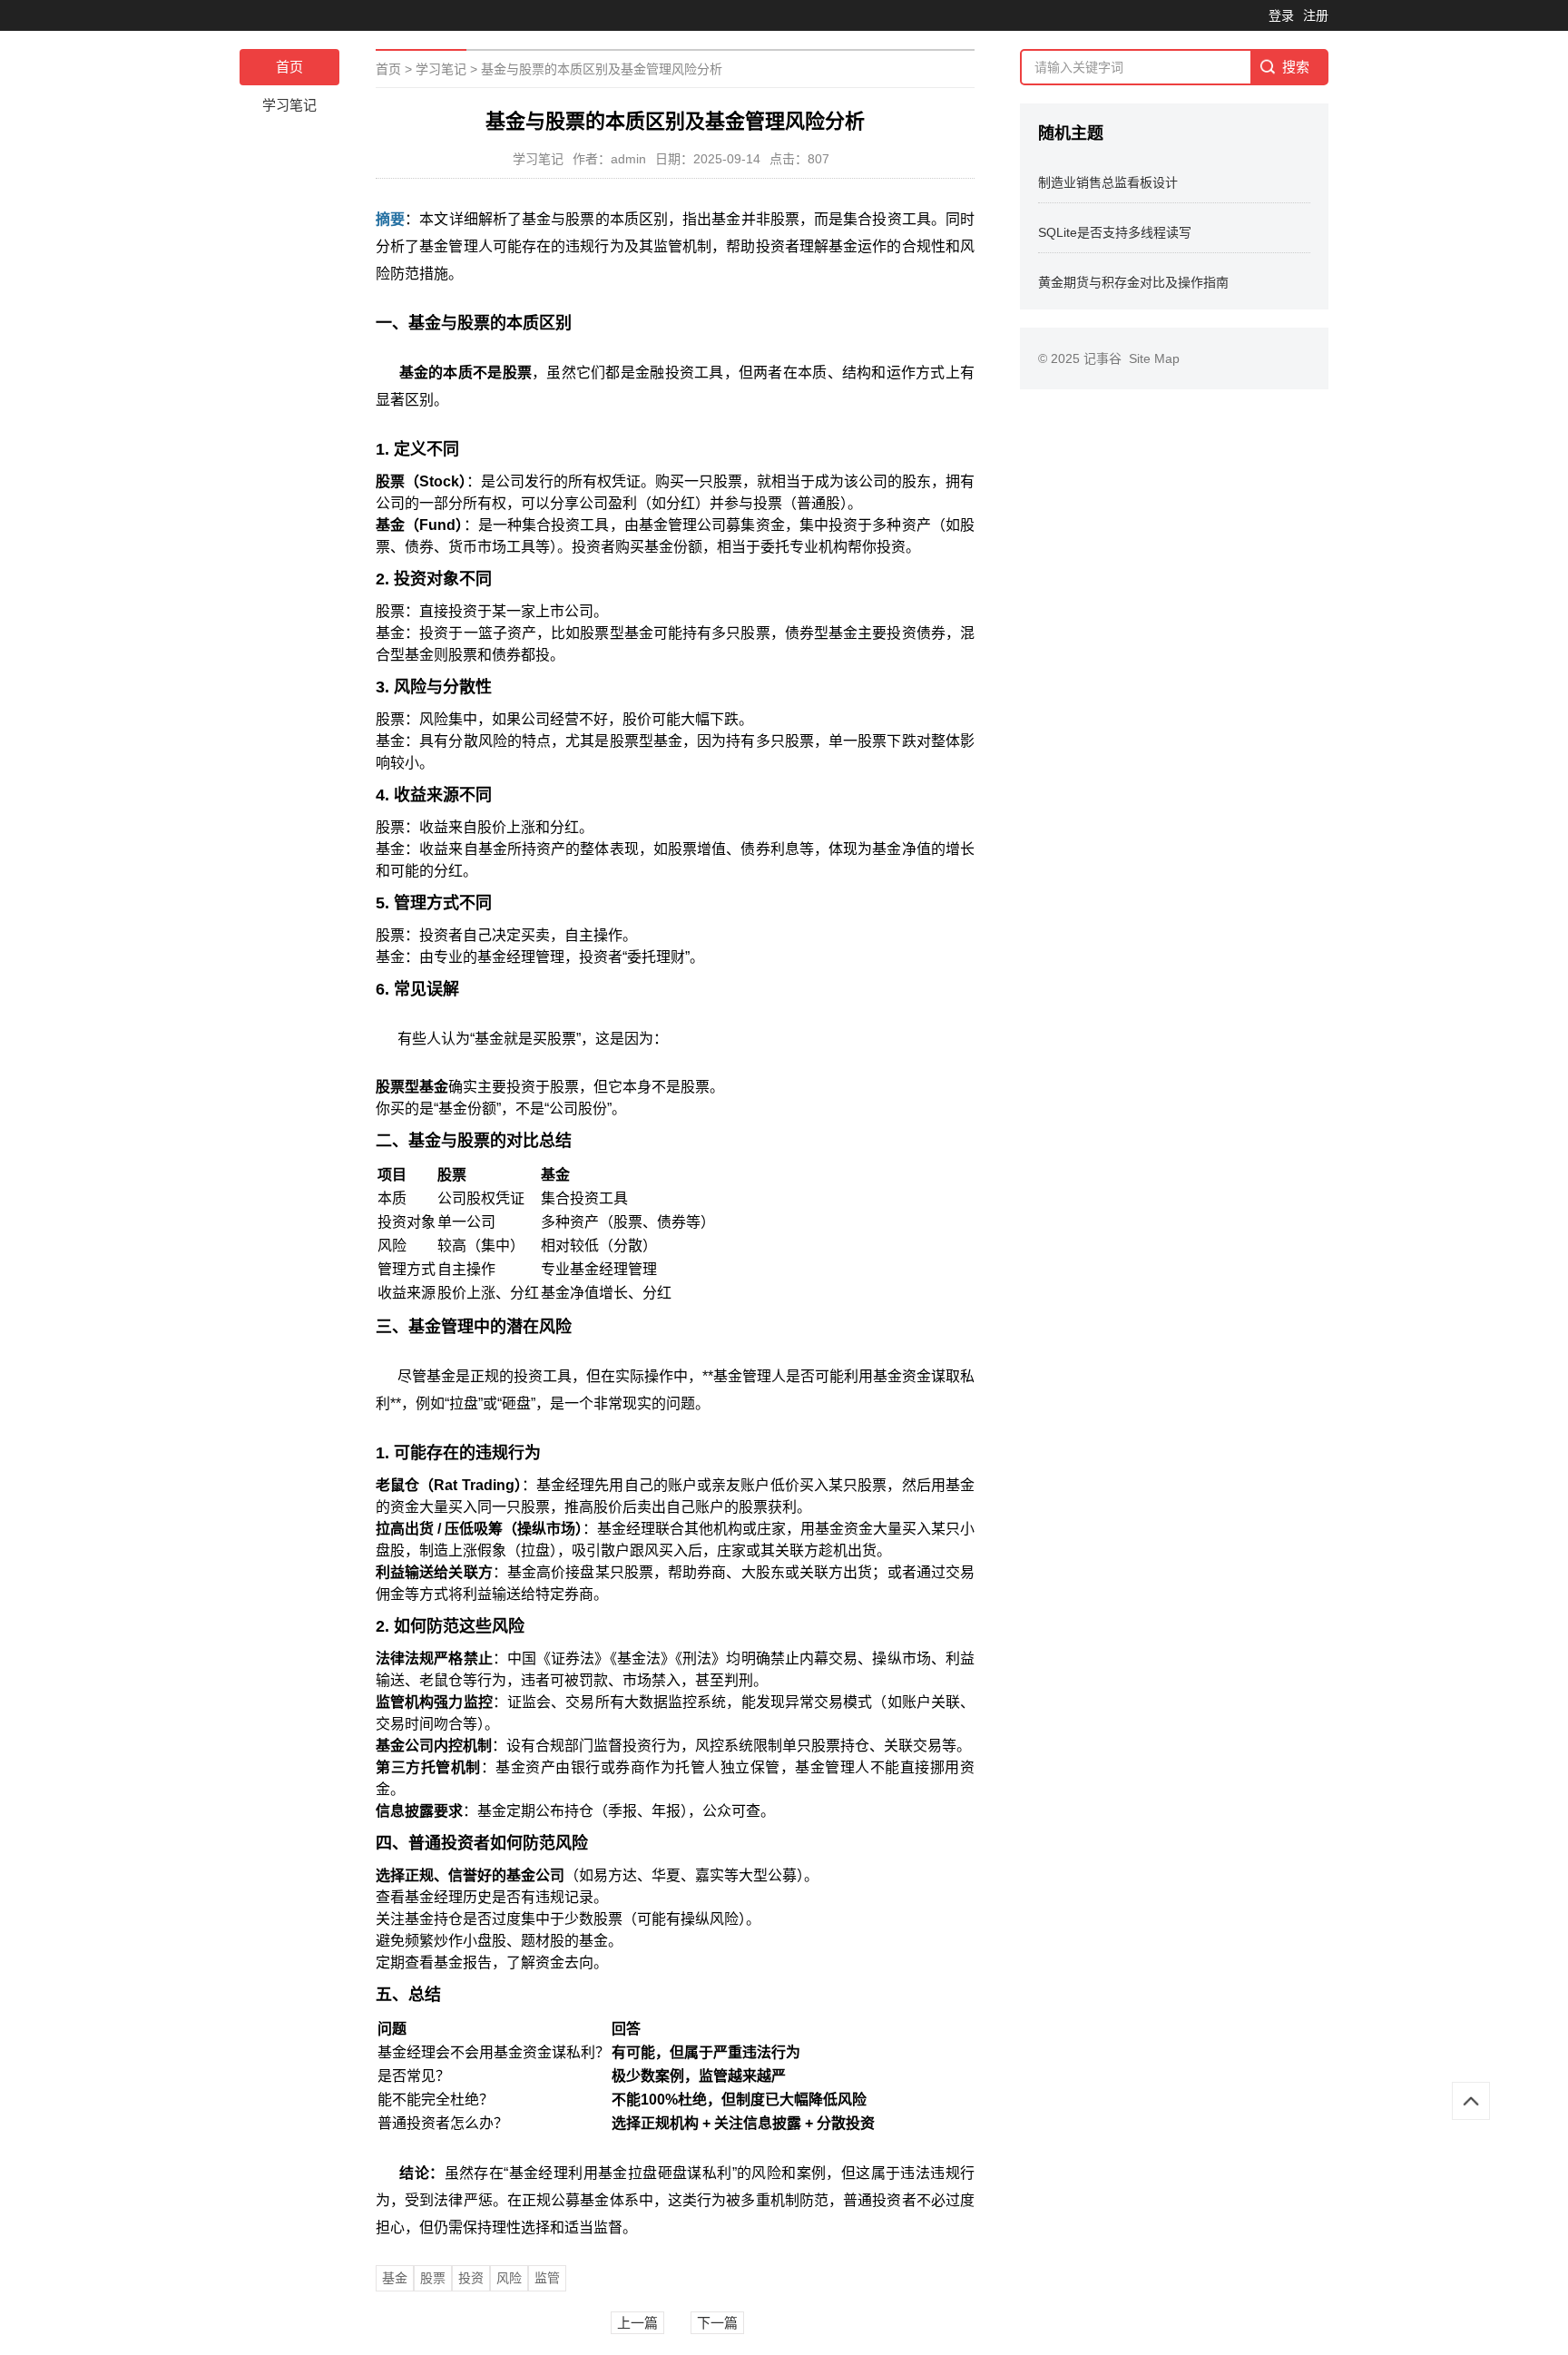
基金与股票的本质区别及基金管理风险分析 (602, 69)
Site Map (1154, 358)
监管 (547, 2278)
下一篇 (717, 2323)
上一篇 (637, 2323)
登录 (1281, 15)
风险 (509, 2278)
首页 (289, 67)
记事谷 (1106, 358)
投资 (471, 2278)
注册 (1316, 15)
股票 (433, 2278)
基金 (395, 2278)
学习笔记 (289, 105)
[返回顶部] (1471, 2101)
